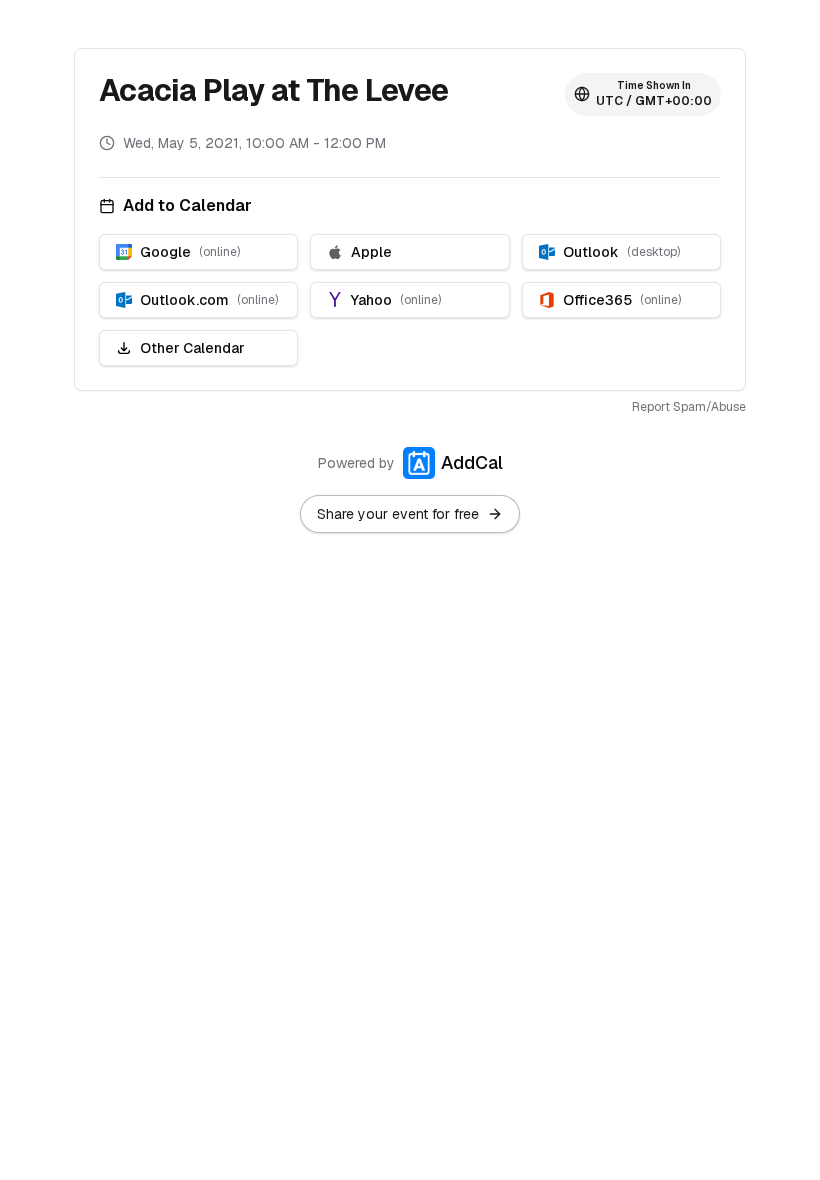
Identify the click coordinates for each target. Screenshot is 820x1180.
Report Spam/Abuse (689, 407)
